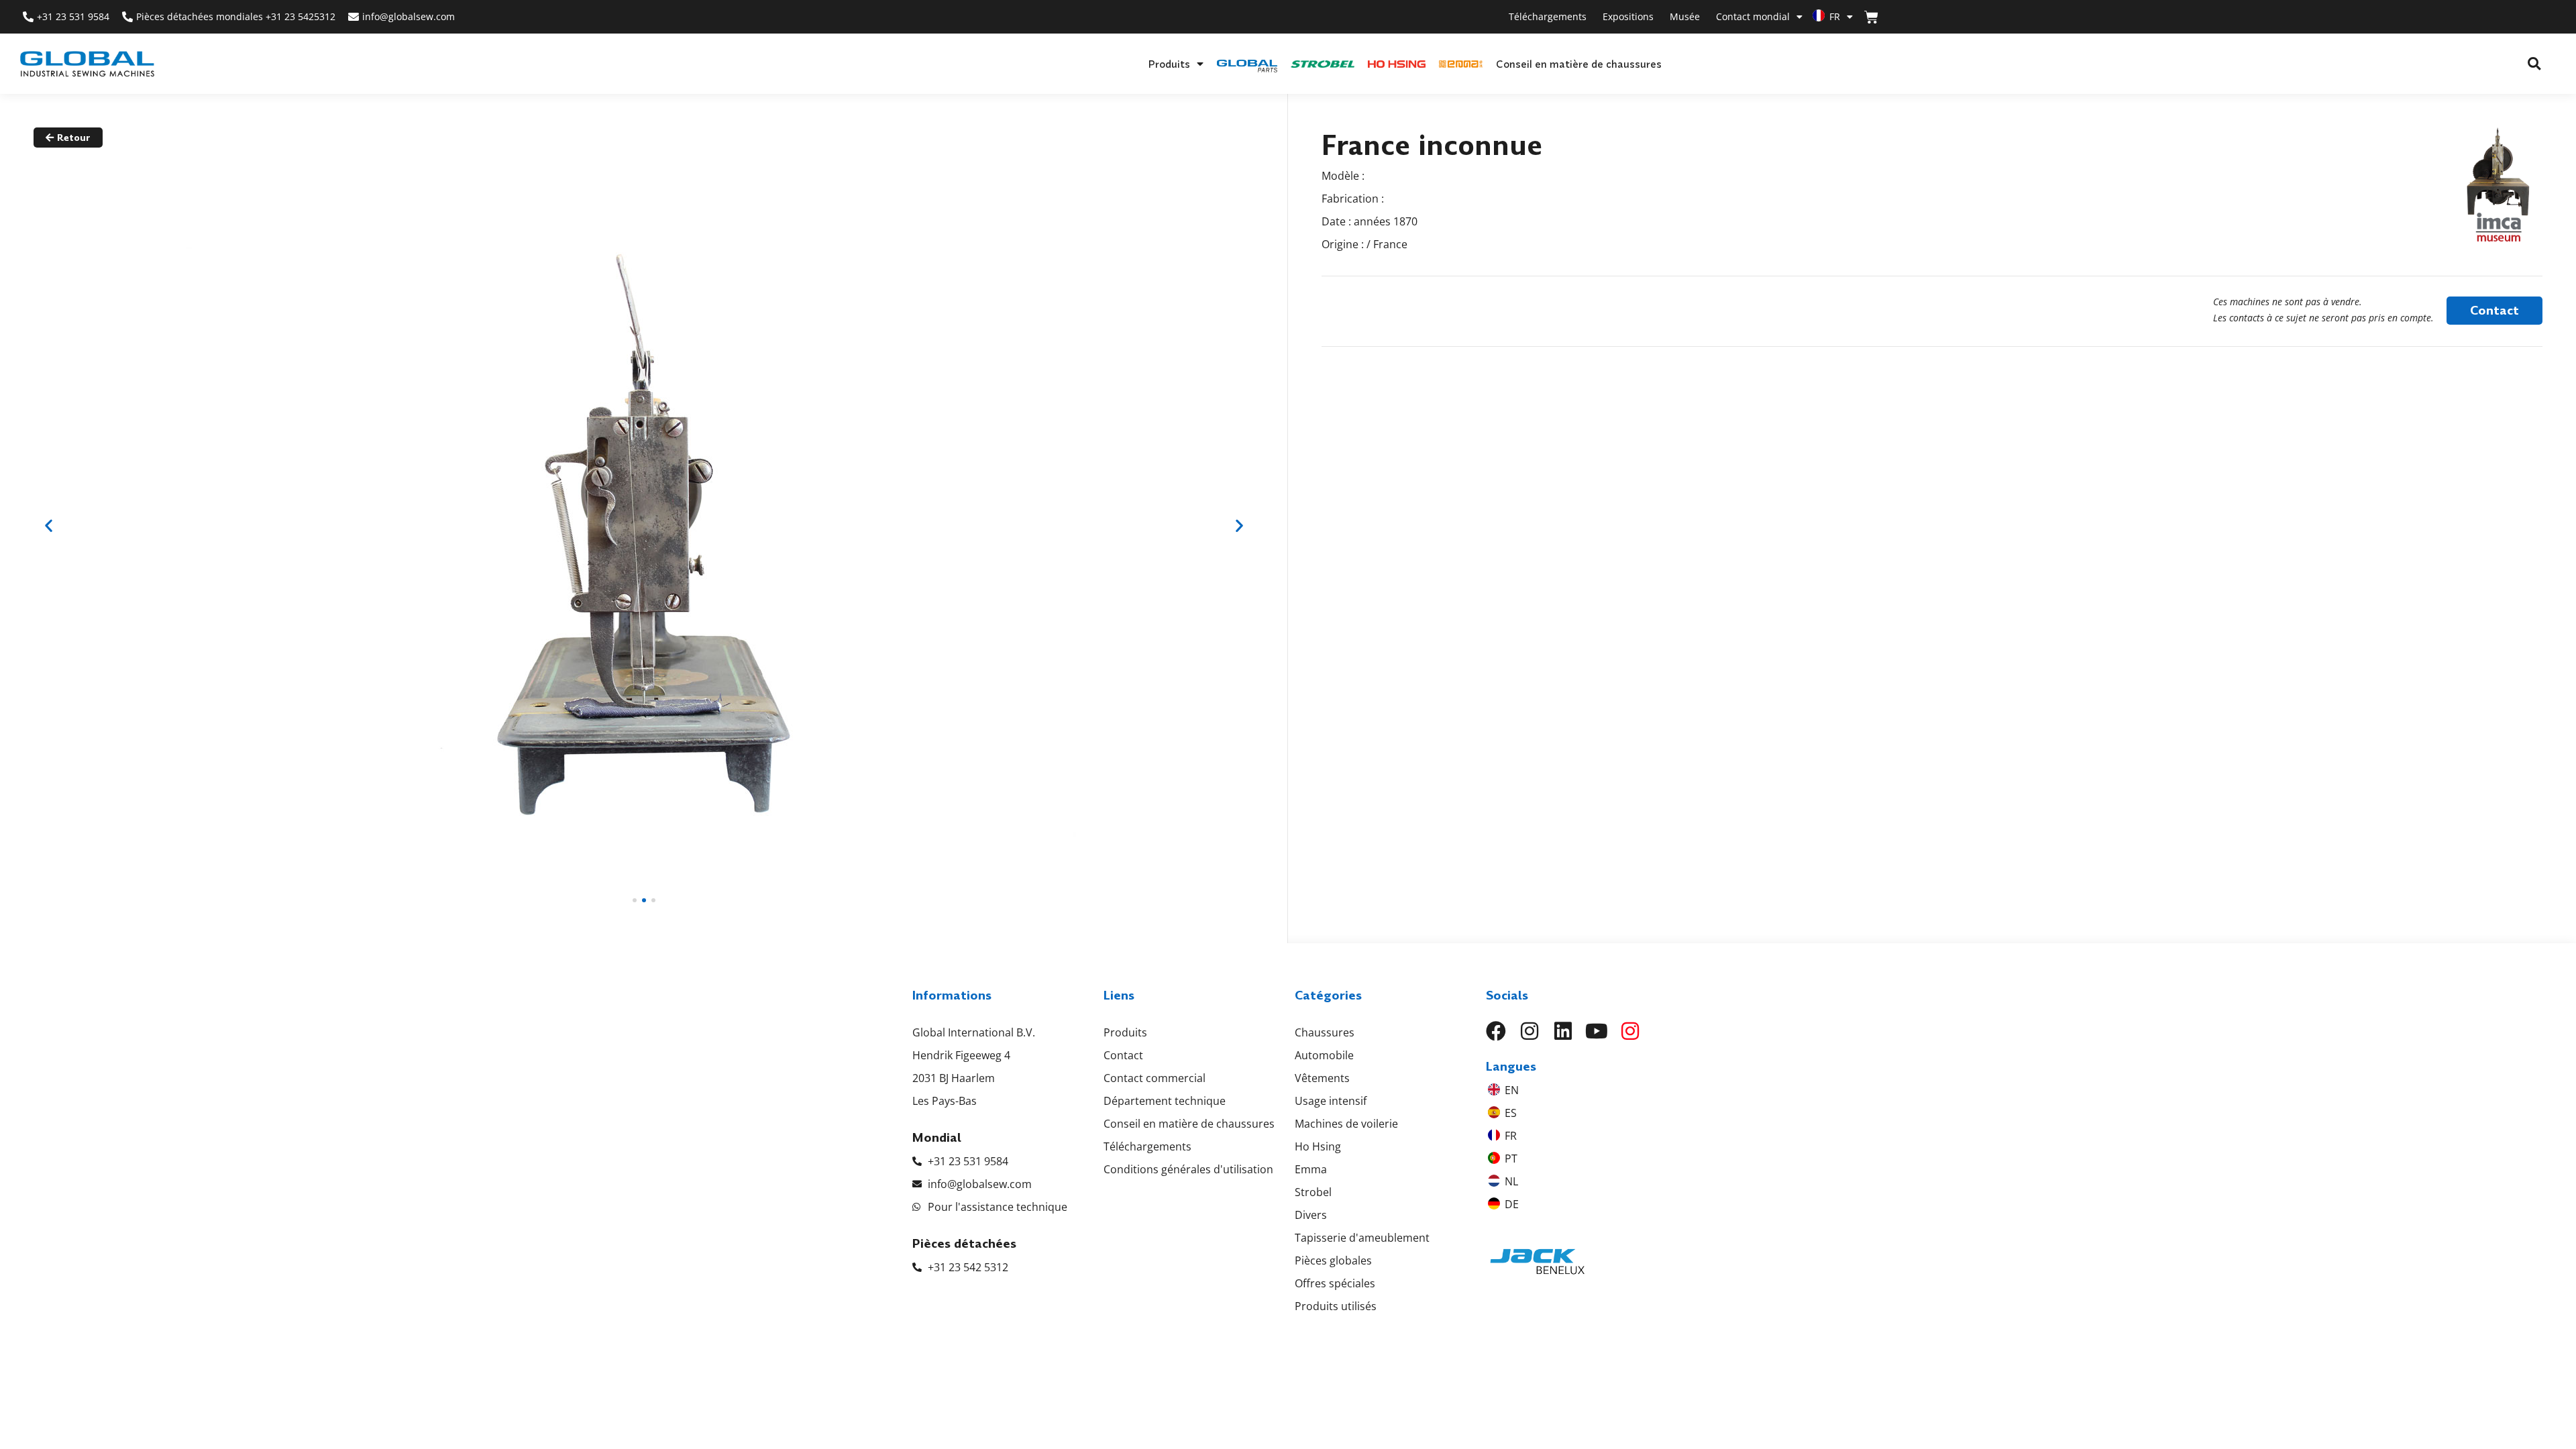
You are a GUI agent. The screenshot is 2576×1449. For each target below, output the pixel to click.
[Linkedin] (1563, 1031)
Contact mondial (1753, 16)
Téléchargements (1548, 16)
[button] (2534, 64)
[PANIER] (1871, 17)
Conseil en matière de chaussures (1579, 64)
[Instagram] (1529, 1031)
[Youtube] (1597, 1031)
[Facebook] (1496, 1031)
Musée (1685, 16)
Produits (1169, 64)
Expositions (1628, 16)
